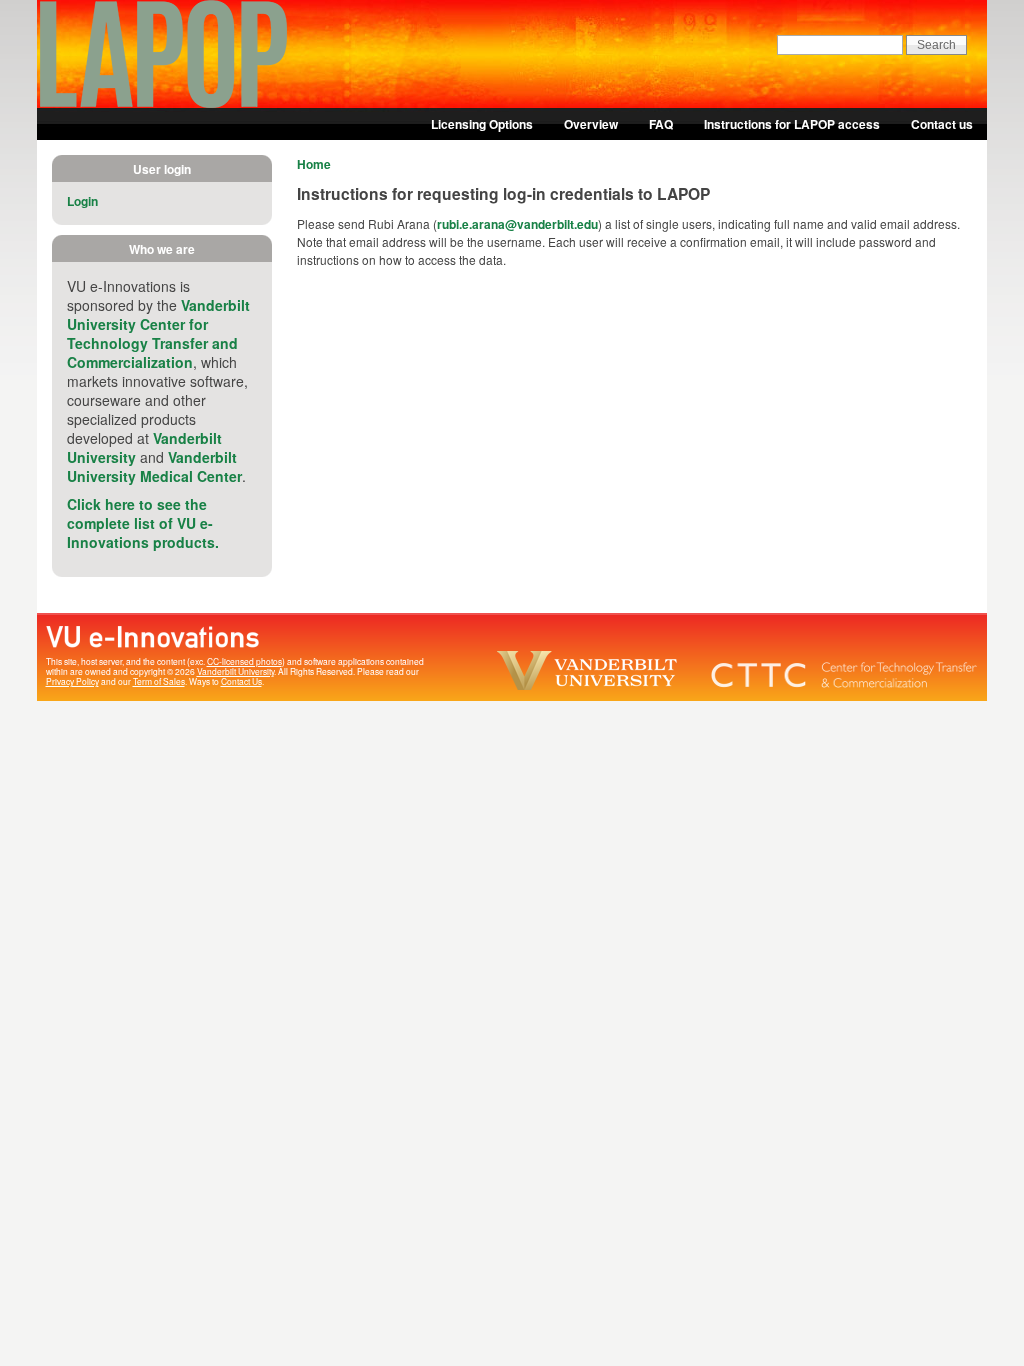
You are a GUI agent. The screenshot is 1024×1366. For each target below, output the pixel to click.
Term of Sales (159, 681)
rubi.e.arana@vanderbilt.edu (517, 224)
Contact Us (241, 681)
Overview (591, 124)
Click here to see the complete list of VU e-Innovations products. (143, 523)
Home (314, 164)
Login (82, 201)
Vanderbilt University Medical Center (154, 466)
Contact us (942, 124)
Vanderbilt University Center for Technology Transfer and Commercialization (158, 333)
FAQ (661, 124)
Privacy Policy (72, 681)
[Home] (164, 103)
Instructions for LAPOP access (792, 124)
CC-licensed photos (244, 661)
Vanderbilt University (235, 671)
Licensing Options (482, 124)
